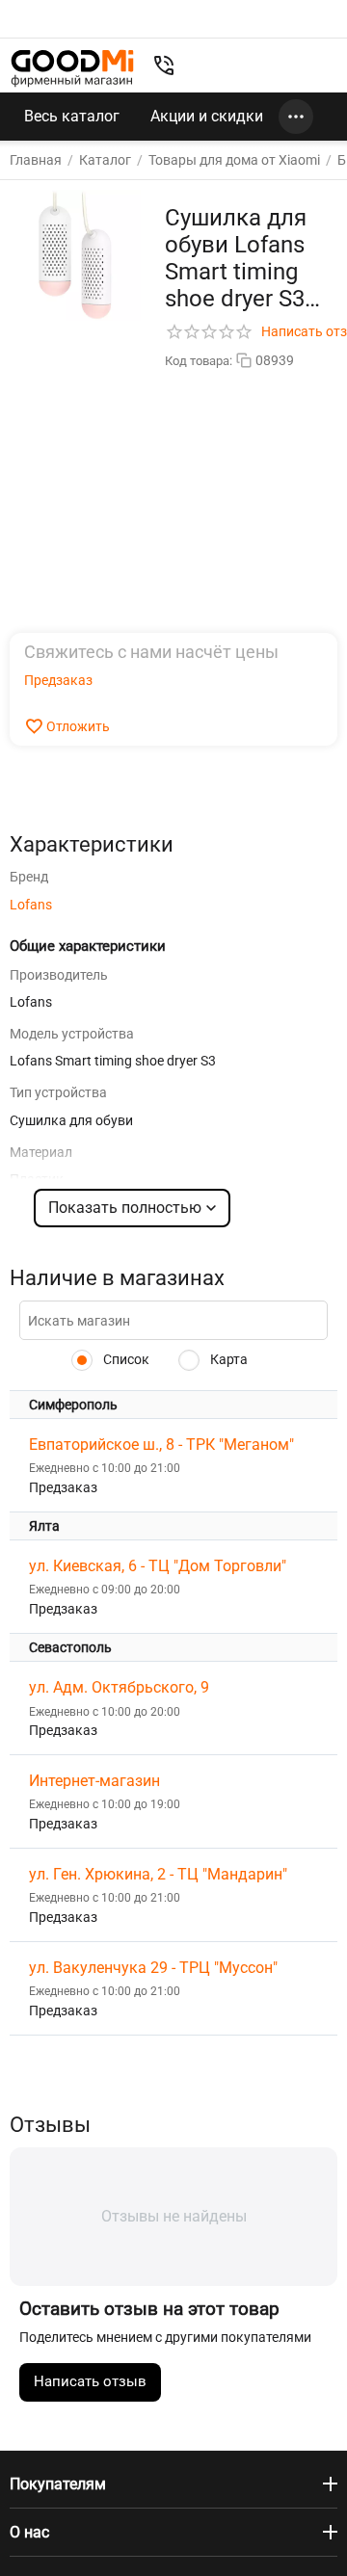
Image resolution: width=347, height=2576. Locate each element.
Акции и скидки (207, 116)
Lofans (31, 905)
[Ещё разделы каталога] (296, 117)
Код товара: (199, 361)
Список (125, 1359)
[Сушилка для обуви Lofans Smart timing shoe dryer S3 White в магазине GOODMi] (75, 255)
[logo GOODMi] (72, 68)
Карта (227, 1359)
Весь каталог (72, 116)
